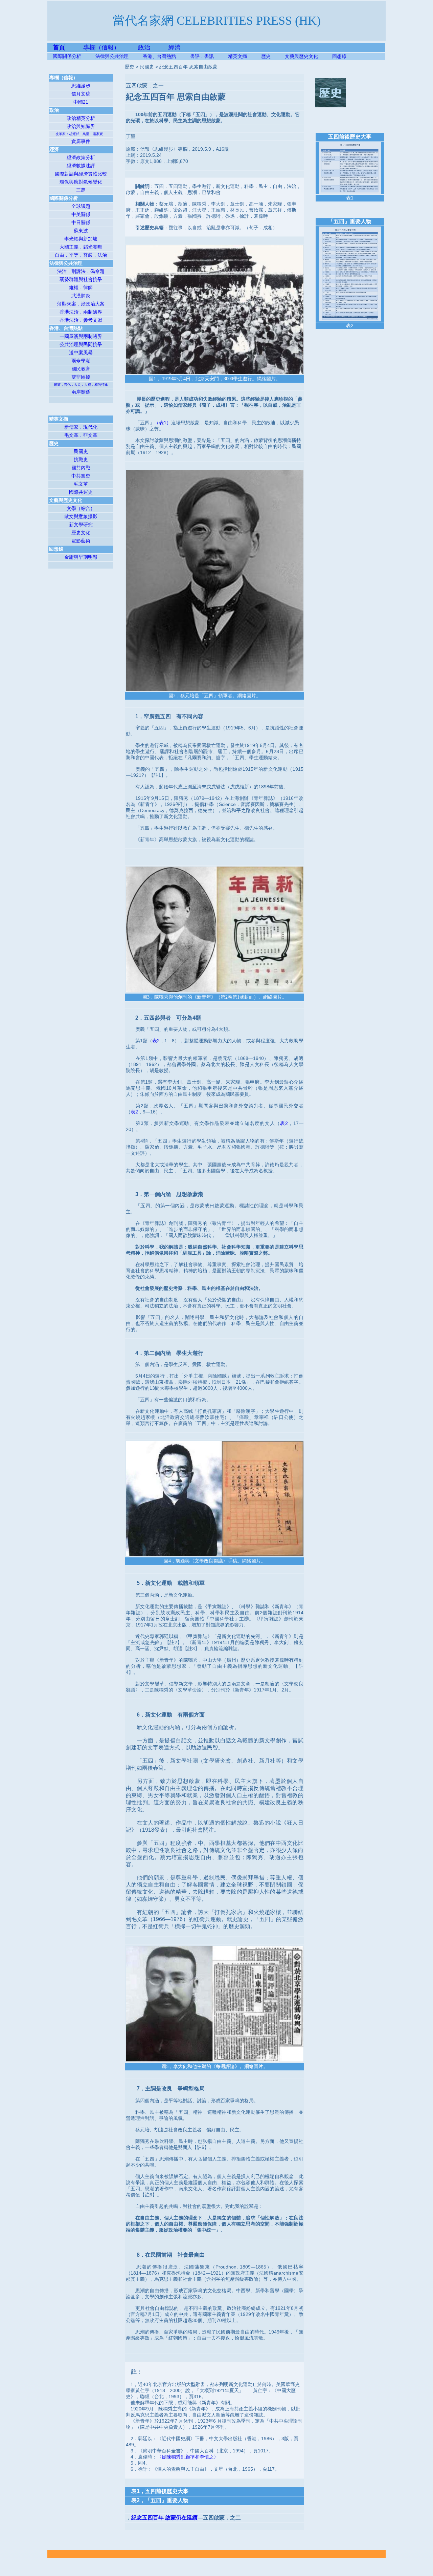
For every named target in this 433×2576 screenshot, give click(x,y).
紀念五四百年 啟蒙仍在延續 (164, 2518)
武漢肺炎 (81, 296)
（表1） (163, 423)
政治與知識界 (81, 126)
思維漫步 (81, 86)
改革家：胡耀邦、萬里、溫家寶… (81, 134)
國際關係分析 (67, 56)
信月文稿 (81, 94)
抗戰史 (81, 460)
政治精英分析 (81, 118)
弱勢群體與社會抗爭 (81, 279)
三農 (81, 190)
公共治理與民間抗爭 (81, 344)
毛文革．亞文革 (81, 435)
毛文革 (81, 484)
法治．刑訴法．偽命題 (81, 271)
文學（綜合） (81, 508)
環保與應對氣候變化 (81, 182)
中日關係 (81, 222)
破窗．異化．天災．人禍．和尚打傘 (81, 385)
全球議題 (81, 206)
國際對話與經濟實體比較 (81, 174)
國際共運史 (81, 492)
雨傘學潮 (81, 361)
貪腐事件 (81, 141)
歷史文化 (81, 533)
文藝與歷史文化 (301, 56)
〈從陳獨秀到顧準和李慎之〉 (188, 2457)
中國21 (81, 102)
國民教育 (81, 369)
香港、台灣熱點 (166, 56)
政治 (144, 47)
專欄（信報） (111, 47)
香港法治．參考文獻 (81, 320)
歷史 (266, 56)
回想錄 (339, 56)
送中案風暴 (81, 353)
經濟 (175, 47)
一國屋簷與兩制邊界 (81, 336)
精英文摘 (245, 56)
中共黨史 (81, 476)
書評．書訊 (209, 56)
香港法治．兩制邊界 (81, 312)
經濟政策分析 (81, 157)
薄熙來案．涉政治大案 (81, 304)
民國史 (81, 451)
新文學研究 (81, 525)
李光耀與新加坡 (81, 239)
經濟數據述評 (81, 166)
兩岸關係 (81, 392)
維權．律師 (81, 288)
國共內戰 (81, 468)
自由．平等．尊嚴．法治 (81, 255)
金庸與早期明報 (81, 557)
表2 (156, 1041)
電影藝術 (81, 541)
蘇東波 (81, 231)
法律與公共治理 (112, 56)
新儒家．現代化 (81, 427)
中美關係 (81, 214)
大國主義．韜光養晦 (81, 247)
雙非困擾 (81, 377)
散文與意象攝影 (81, 516)
